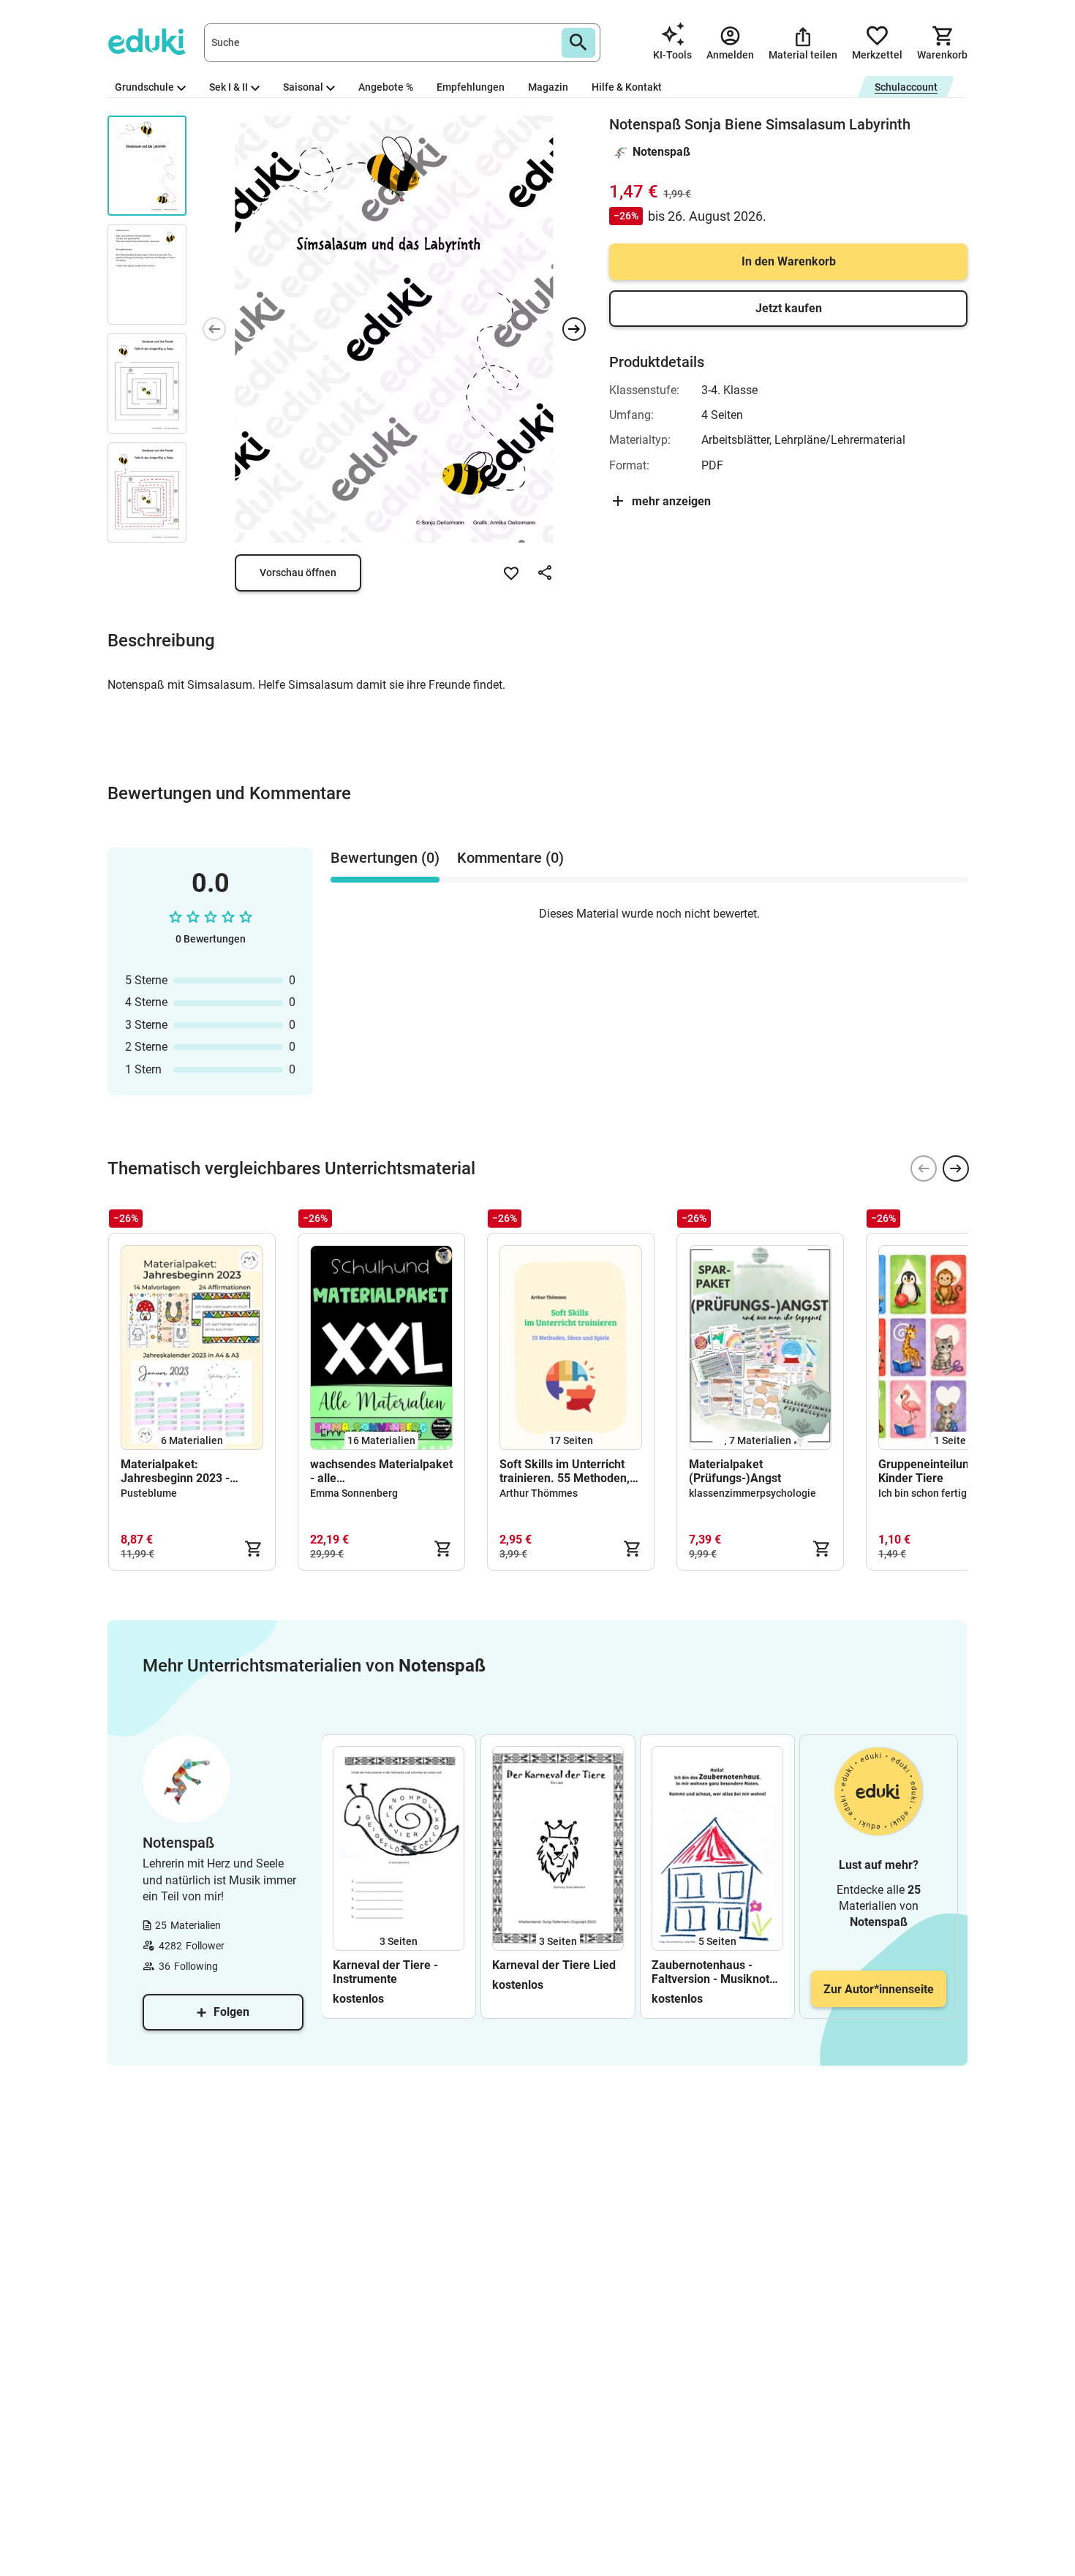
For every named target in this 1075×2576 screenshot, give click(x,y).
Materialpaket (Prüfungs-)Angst (735, 1471)
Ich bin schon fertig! (924, 1493)
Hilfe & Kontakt (627, 87)
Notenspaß (661, 152)
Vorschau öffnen (298, 573)
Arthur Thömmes (539, 1493)
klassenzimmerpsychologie (752, 1493)
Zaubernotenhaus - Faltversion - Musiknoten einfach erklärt (717, 1972)
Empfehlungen (471, 87)
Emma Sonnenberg (354, 1493)
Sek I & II (229, 87)
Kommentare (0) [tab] (510, 858)
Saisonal (303, 87)
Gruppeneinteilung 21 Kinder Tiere (935, 1471)
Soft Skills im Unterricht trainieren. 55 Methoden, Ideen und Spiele (565, 1471)
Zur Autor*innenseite (879, 1989)
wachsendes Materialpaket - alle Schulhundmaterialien (381, 1471)
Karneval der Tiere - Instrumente (385, 1972)
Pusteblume (149, 1493)
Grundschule (144, 87)
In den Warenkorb (789, 261)
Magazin (548, 87)
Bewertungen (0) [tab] (385, 858)
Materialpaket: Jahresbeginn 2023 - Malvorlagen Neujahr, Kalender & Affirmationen (188, 1471)
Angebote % (386, 87)
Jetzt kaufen (789, 308)
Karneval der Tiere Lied (554, 1965)
